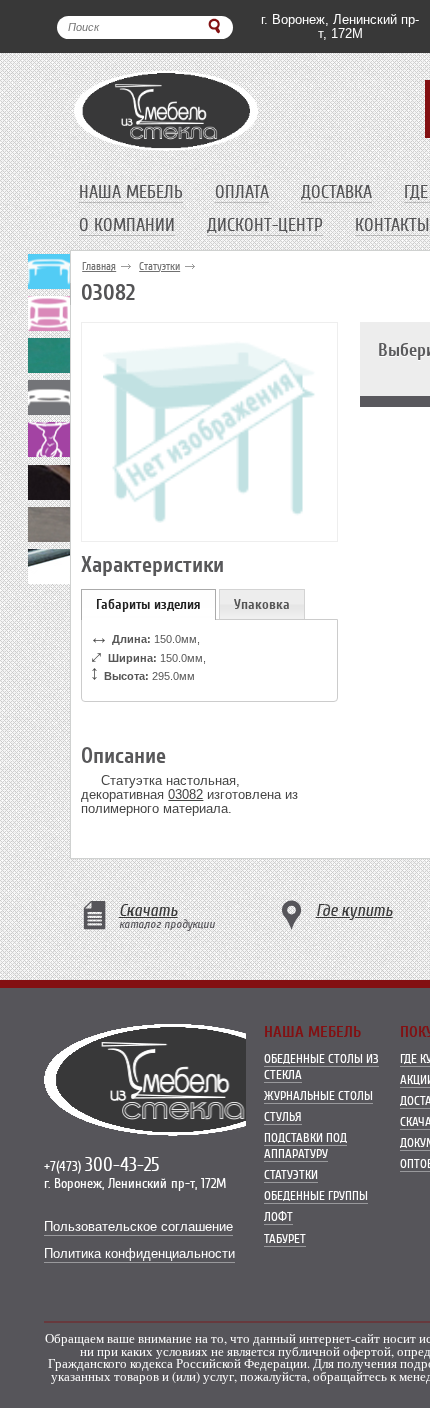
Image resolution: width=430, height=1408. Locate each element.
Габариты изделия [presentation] (148, 604)
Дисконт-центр (265, 225)
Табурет (285, 1238)
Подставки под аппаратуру (305, 1145)
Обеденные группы (316, 1195)
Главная (99, 266)
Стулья (283, 1116)
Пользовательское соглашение (138, 1227)
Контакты (392, 225)
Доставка (336, 192)
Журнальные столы (318, 1095)
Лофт (278, 1216)
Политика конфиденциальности (139, 1254)
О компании (127, 225)
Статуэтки (159, 266)
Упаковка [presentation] (262, 604)
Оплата (242, 192)
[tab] (148, 604)
